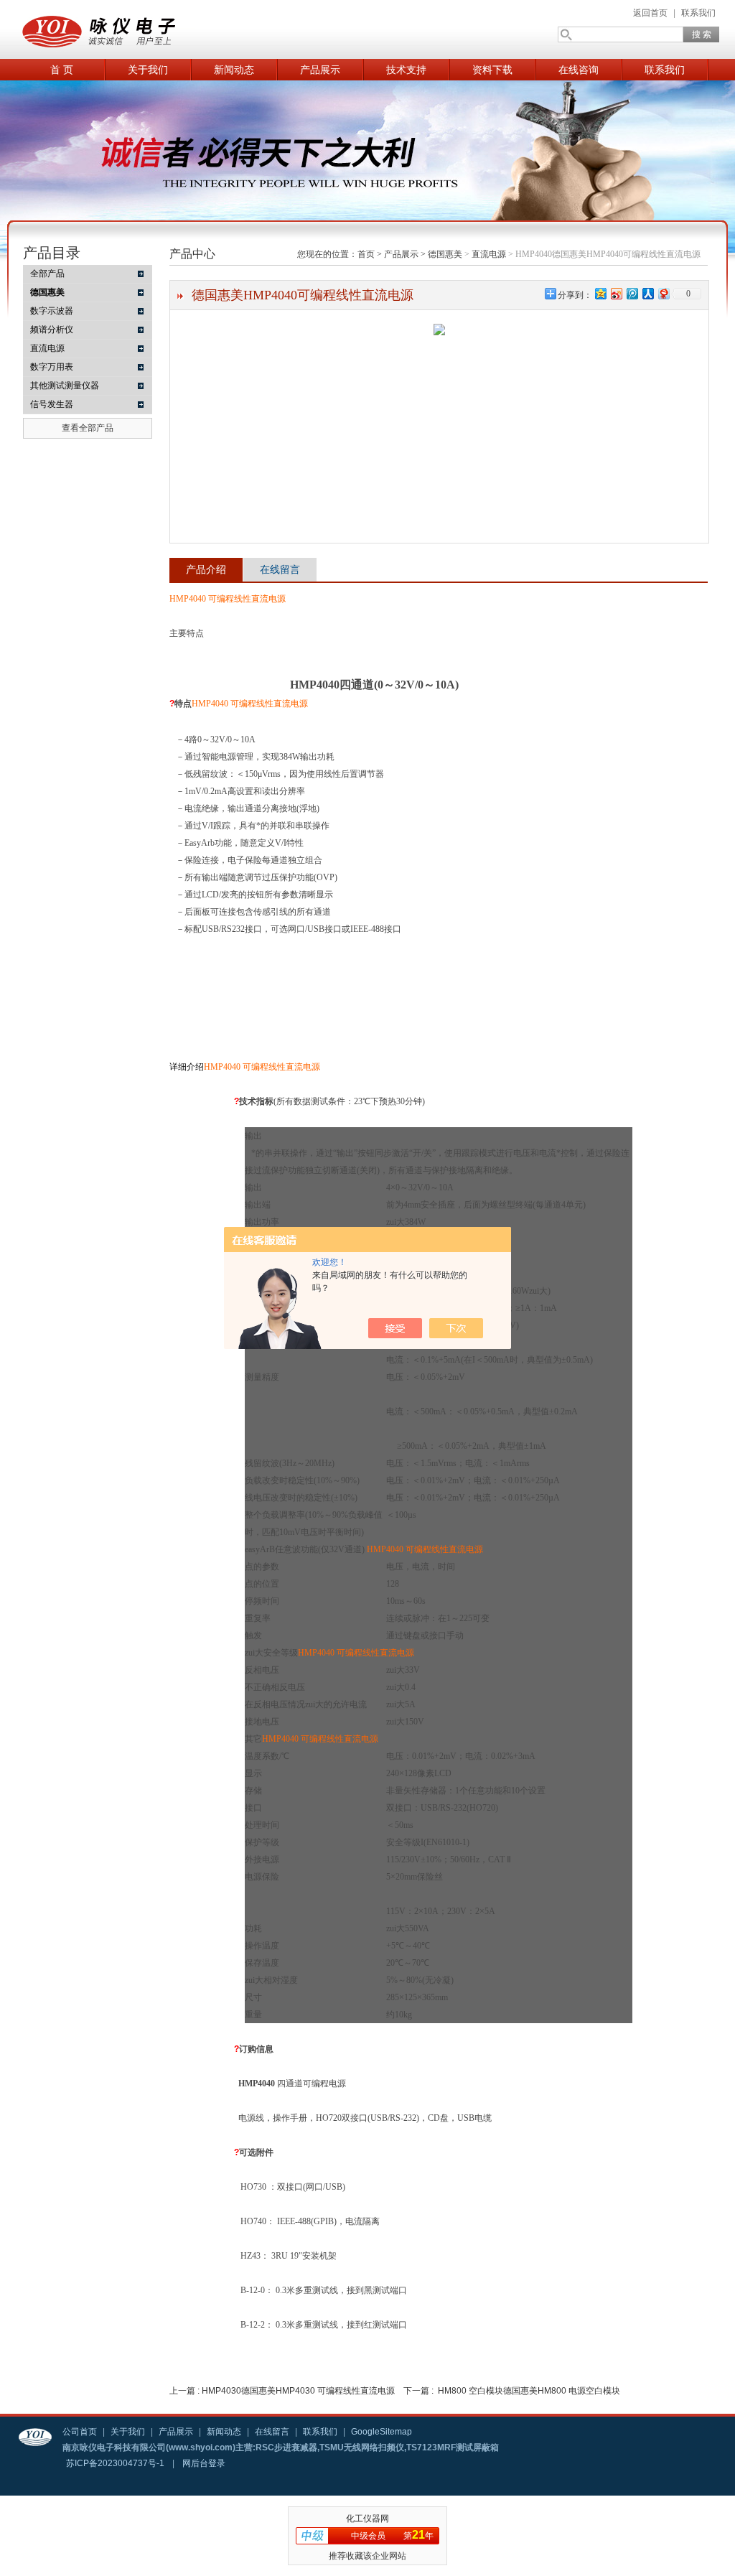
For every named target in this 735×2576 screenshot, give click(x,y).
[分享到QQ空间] (600, 293)
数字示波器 (52, 311)
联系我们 (698, 13)
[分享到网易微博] (663, 293)
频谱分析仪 (52, 330)
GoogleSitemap (381, 2432)
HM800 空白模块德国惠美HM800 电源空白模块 (529, 2391)
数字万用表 (52, 367)
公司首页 (80, 2432)
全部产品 (47, 274)
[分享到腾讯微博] (632, 293)
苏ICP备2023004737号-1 (115, 2463)
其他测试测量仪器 (65, 386)
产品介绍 (206, 569)
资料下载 (492, 70)
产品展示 (320, 70)
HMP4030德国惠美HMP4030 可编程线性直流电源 (298, 2391)
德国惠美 (445, 254)
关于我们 (148, 70)
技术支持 (406, 70)
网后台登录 (204, 2463)
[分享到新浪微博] (616, 293)
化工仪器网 (367, 2519)
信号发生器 (52, 404)
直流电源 (47, 348)
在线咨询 (579, 70)
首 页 (62, 70)
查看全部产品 (88, 428)
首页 (366, 254)
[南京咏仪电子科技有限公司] (159, 29)
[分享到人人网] (647, 293)
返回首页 (650, 13)
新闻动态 (234, 70)
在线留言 (280, 569)
